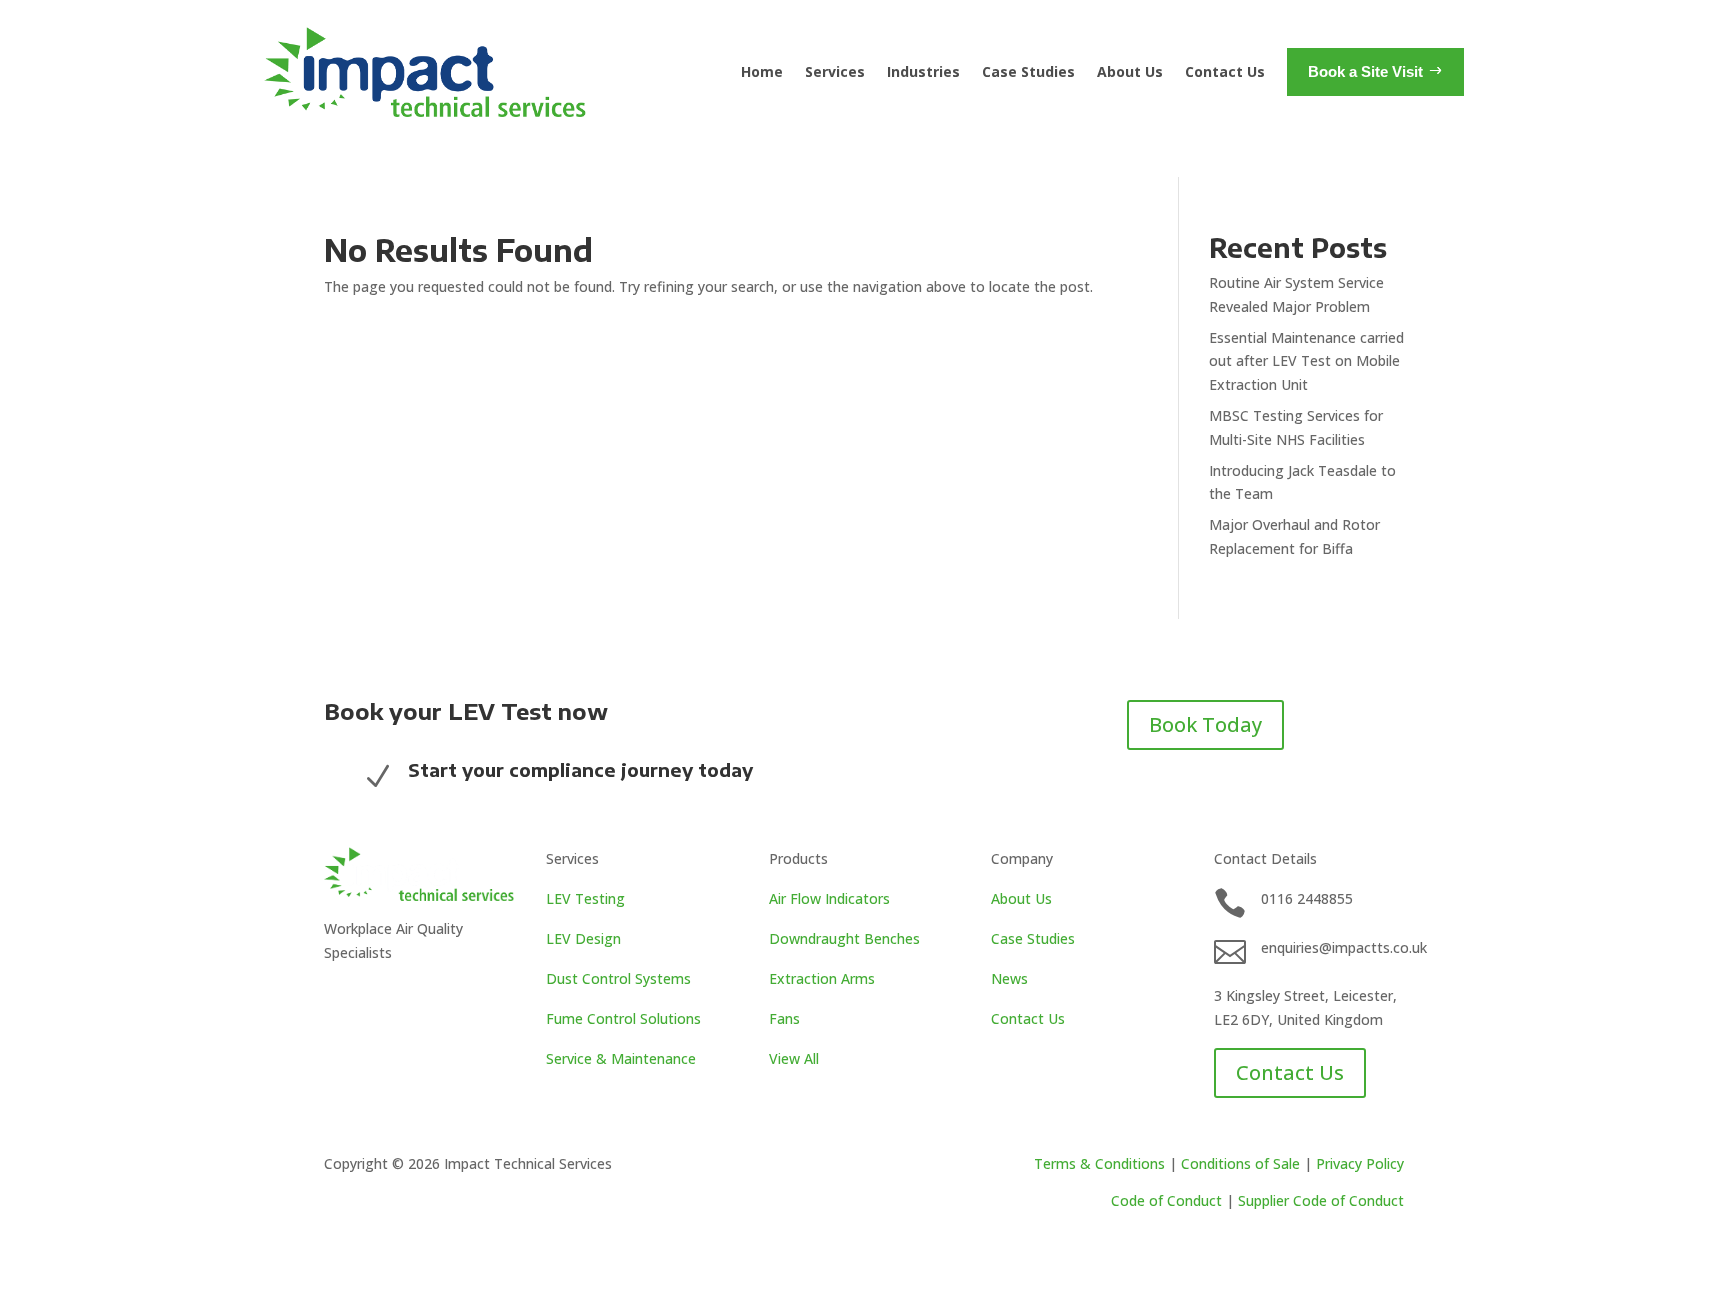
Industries (923, 71)
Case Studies (1028, 71)
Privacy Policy (1360, 1163)
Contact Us (1225, 71)
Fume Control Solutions (623, 1018)
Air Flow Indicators (829, 898)
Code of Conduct (1166, 1200)
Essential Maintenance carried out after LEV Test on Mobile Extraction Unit (1306, 361)
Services (835, 71)
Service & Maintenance (621, 1058)
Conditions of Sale (1240, 1163)
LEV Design (583, 938)
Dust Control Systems (618, 978)
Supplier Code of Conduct (1321, 1200)
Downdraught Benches (844, 938)
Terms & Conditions (1099, 1163)
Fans (784, 1018)
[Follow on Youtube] (380, 997)
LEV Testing (585, 898)
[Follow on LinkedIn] (340, 997)
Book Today (1205, 724)
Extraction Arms (822, 978)
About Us (1130, 71)
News (1009, 978)
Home (762, 71)
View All (794, 1058)
